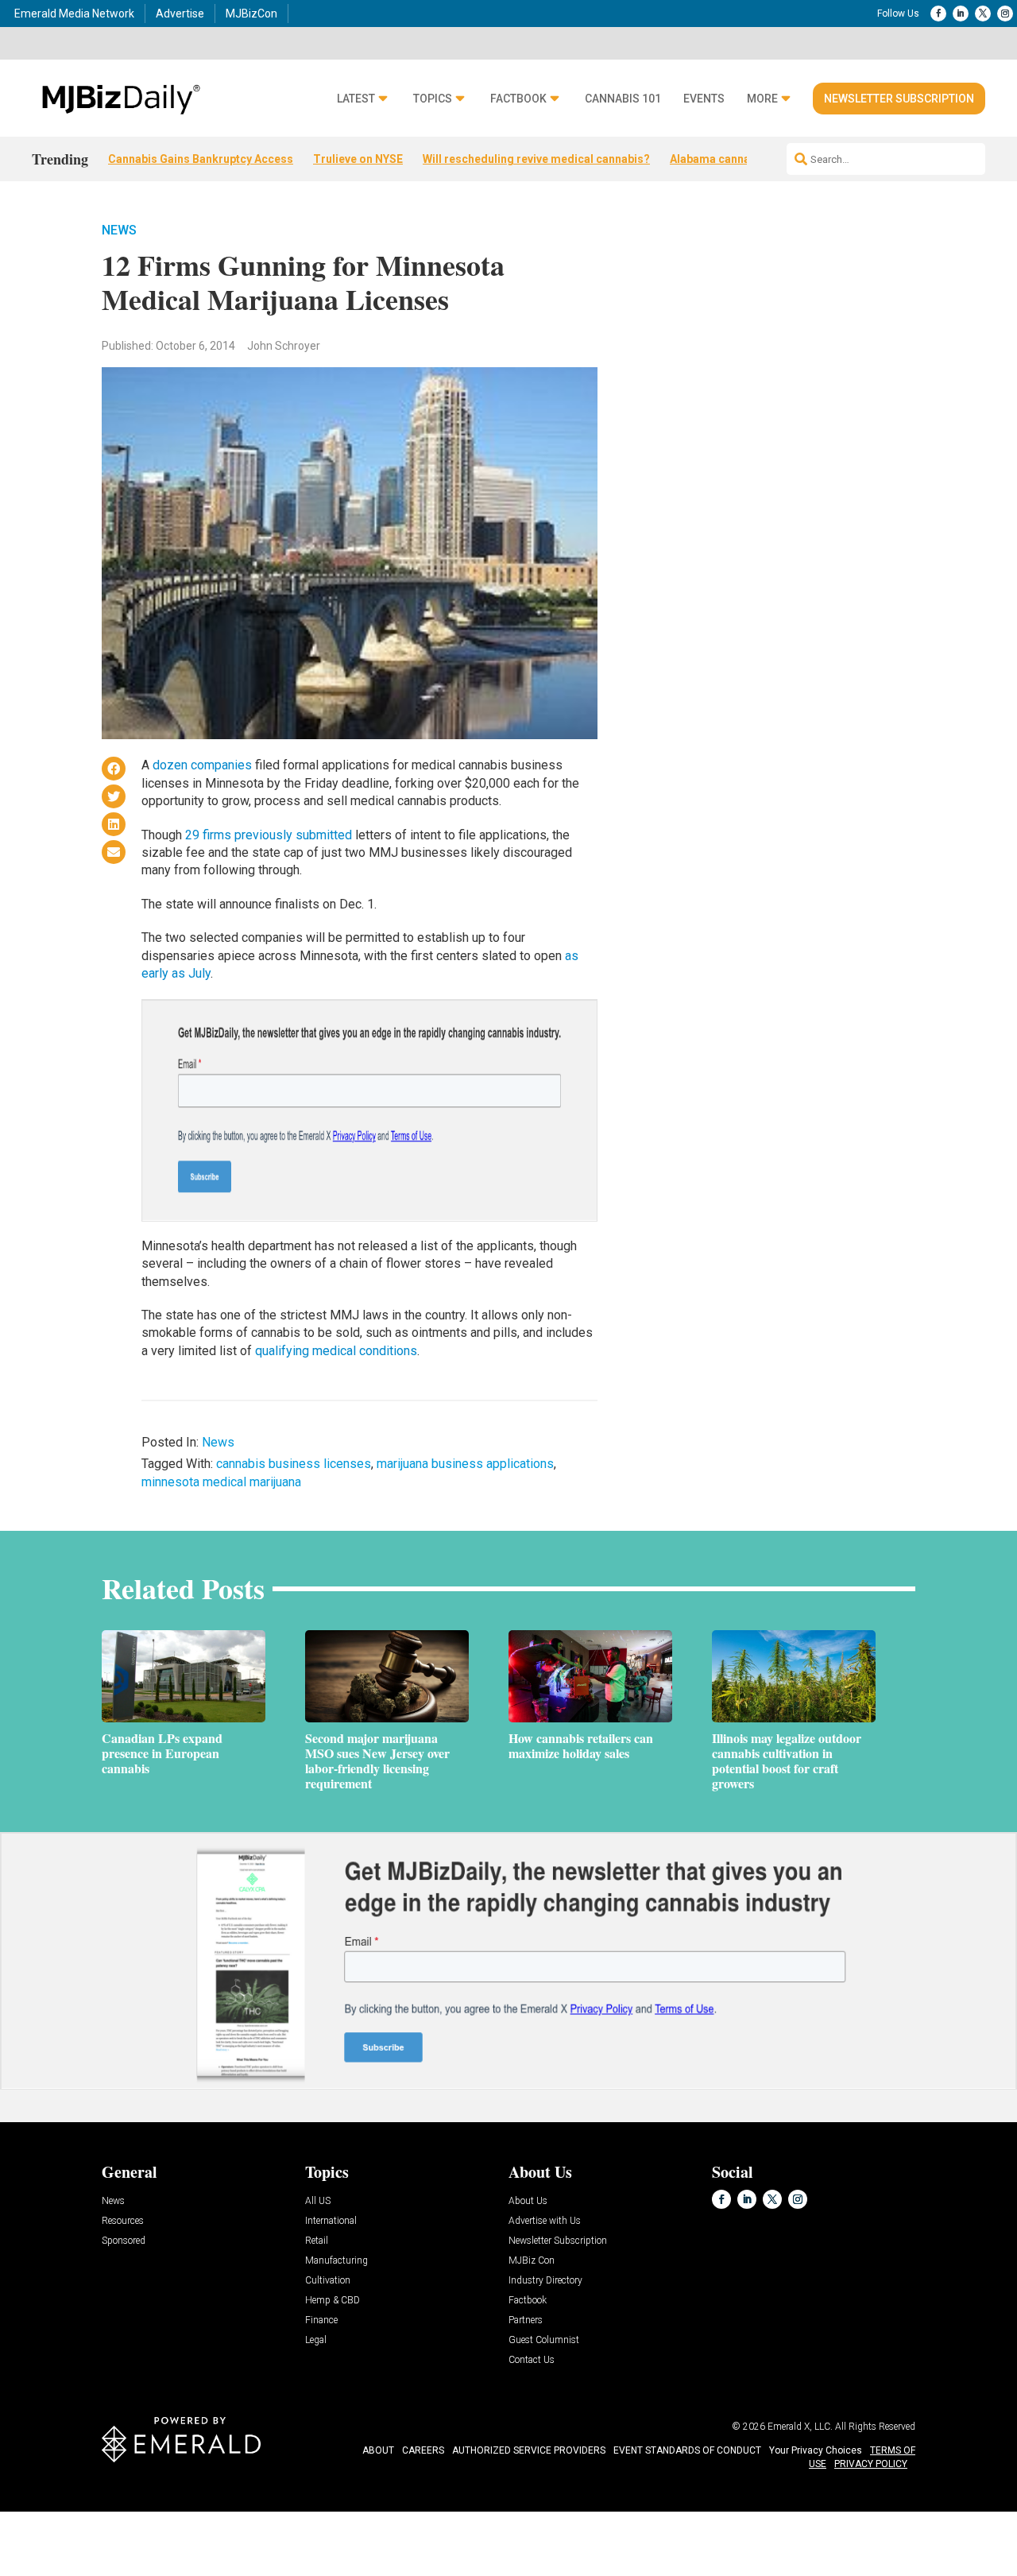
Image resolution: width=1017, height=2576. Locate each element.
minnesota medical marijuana (221, 1482)
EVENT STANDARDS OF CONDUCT (687, 2450)
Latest (356, 99)
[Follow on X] (983, 14)
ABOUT (378, 2450)
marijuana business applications (465, 1464)
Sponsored (124, 2241)
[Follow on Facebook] (938, 14)
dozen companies (202, 765)
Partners (526, 2320)
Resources (123, 2221)
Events (704, 99)
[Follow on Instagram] (1005, 14)
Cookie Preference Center (162, 2514)
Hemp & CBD (333, 2301)
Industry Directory (545, 2281)
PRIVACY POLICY (871, 2464)
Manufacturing (336, 2261)
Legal (316, 2340)
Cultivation (328, 2281)
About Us (528, 2201)
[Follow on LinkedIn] (961, 14)
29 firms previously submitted (269, 835)
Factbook (518, 99)
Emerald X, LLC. (800, 2427)
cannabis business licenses (294, 1464)
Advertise (180, 14)
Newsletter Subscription (899, 99)
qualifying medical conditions (336, 1351)
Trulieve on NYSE (358, 159)
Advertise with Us (545, 2221)
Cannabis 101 (623, 99)
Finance (321, 2320)
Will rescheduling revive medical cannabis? (536, 159)
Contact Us (532, 2360)
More (762, 99)
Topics (433, 99)
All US (318, 2201)
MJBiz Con (532, 2261)
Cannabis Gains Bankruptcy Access (201, 159)
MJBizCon (251, 14)
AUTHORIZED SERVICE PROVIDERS (529, 2450)
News (119, 230)
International (331, 2221)
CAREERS (423, 2450)
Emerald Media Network (74, 14)
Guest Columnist (544, 2340)
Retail (317, 2241)
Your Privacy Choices (816, 2450)
